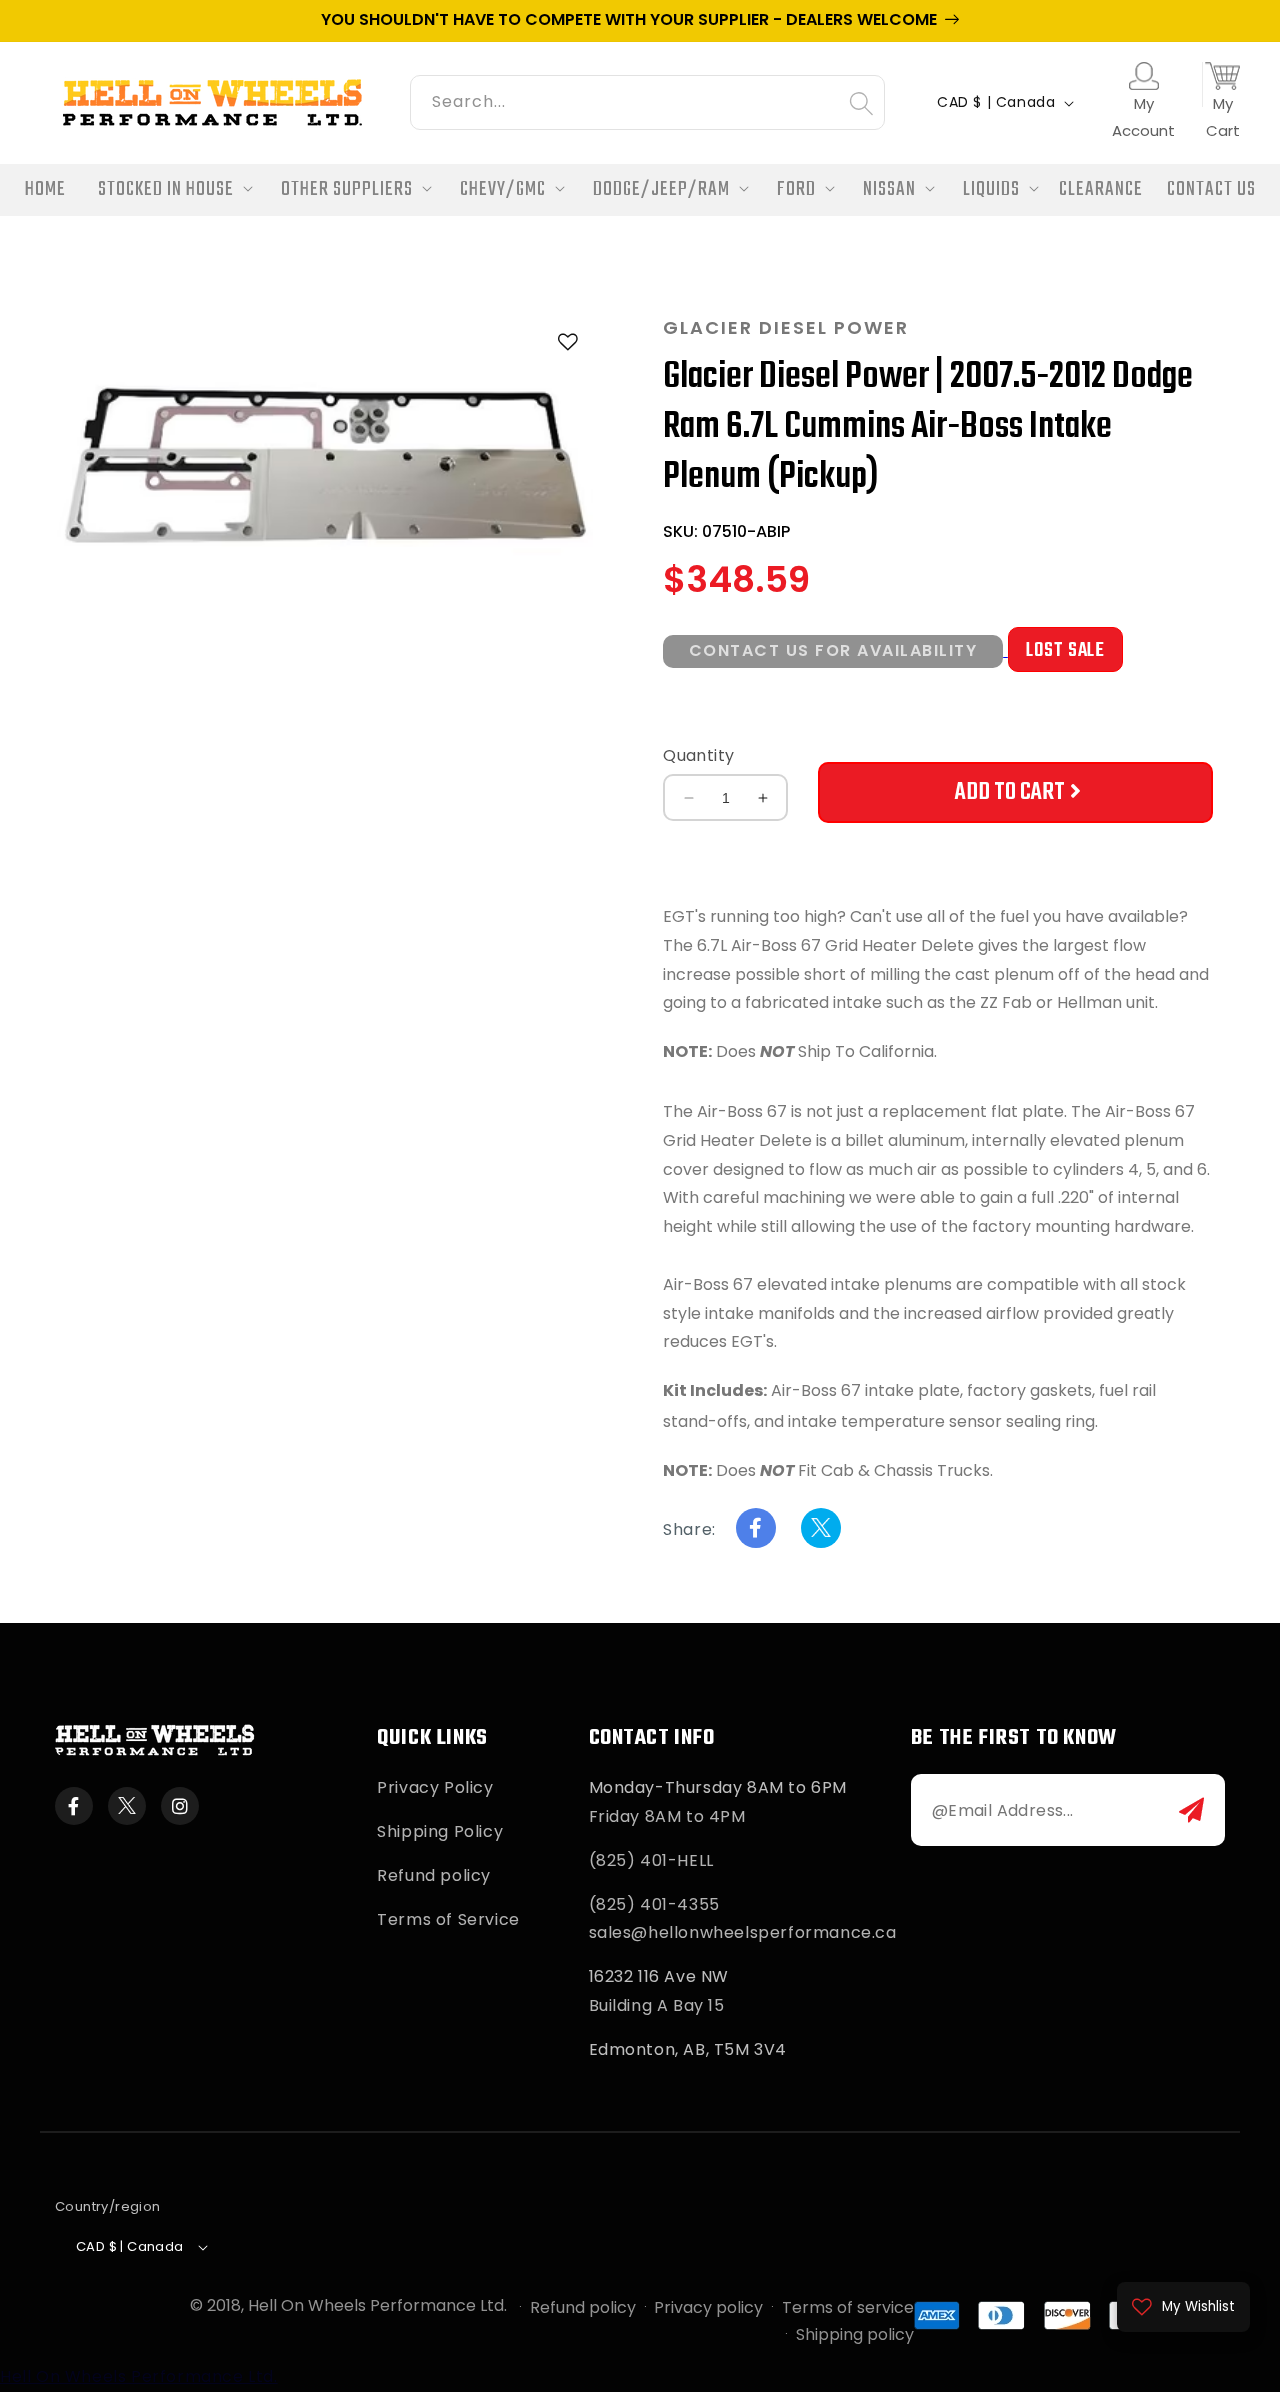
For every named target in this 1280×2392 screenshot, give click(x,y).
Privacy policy (708, 2307)
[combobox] (647, 99)
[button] (169, 190)
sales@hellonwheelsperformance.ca (743, 1932)
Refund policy (434, 1875)
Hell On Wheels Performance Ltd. (377, 2305)
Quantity (698, 755)
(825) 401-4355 (654, 1904)
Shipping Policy (440, 1831)
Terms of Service (448, 1919)
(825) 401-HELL (651, 1860)
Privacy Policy (435, 1787)
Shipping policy (855, 2334)
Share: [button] (689, 1529)
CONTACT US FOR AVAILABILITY (833, 650)
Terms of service (848, 2307)
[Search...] (861, 103)
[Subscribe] (1191, 1810)
